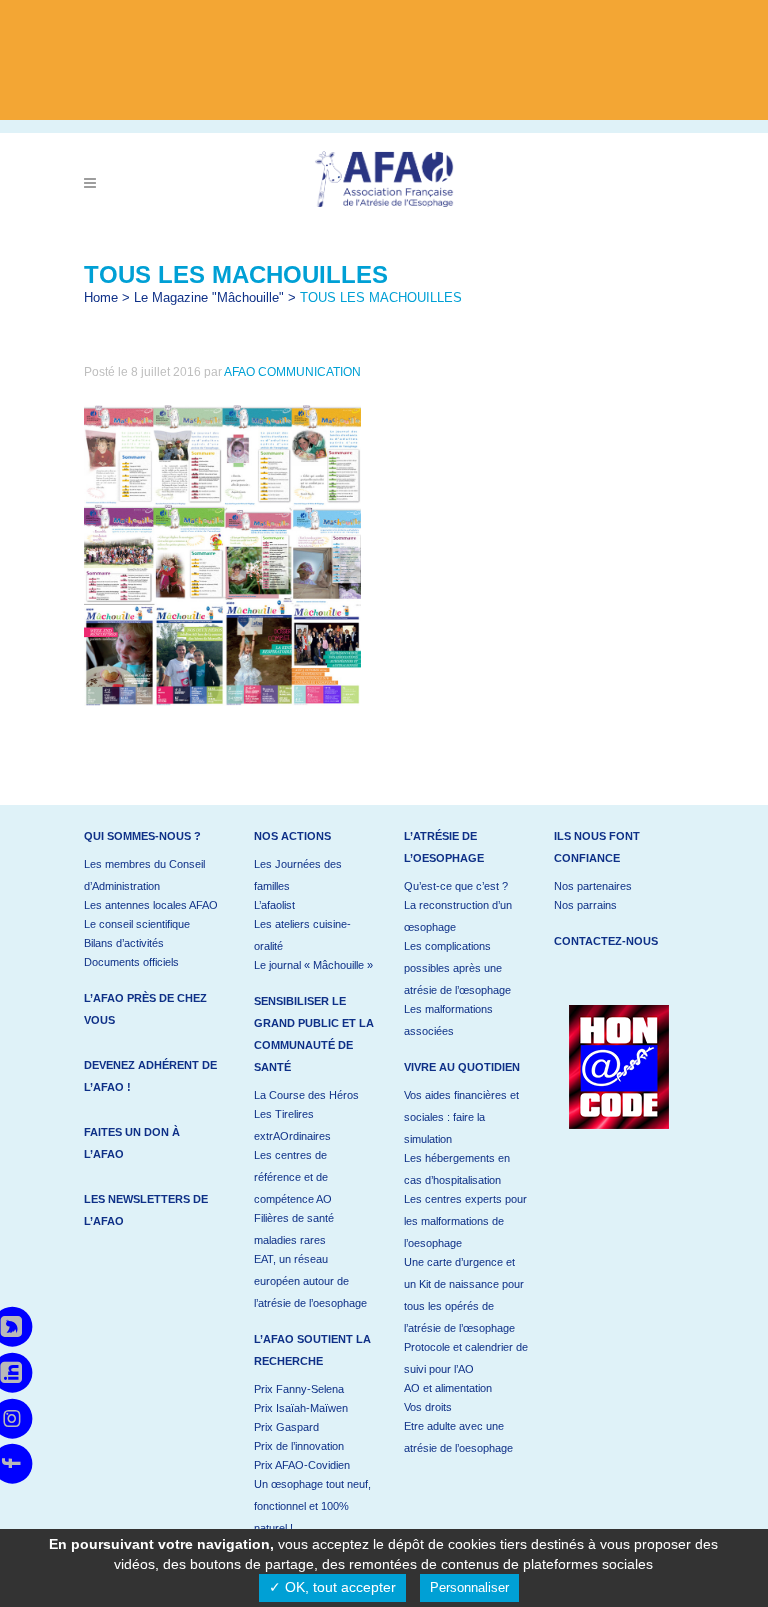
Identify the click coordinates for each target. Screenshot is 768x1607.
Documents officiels (131, 962)
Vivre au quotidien (462, 1067)
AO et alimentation (448, 1388)
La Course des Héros (306, 1095)
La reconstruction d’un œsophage (458, 916)
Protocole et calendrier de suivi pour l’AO (466, 1358)
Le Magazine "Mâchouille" (209, 297)
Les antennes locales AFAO (151, 905)
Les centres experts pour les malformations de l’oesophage (465, 1221)
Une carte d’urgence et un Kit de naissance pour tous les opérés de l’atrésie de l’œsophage (464, 1295)
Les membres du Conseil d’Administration (144, 875)
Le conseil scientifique (137, 924)
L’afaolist (274, 905)
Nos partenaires (593, 886)
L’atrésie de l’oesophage (444, 847)
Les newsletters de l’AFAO (146, 1210)
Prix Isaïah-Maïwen (301, 1408)
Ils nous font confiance (597, 847)
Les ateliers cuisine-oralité (302, 935)
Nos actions (292, 836)
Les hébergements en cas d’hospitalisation (457, 1169)
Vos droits (428, 1407)
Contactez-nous (606, 941)
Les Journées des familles (298, 875)
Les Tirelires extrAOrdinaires (292, 1125)
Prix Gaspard (286, 1427)
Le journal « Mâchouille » (313, 965)
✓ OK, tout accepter (332, 1587)
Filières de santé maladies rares (294, 1229)
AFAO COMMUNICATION (292, 372)
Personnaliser (469, 1587)
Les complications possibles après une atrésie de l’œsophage (457, 968)
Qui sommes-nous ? (142, 836)
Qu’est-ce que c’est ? (456, 886)
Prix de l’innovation (299, 1446)
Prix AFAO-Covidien (302, 1465)
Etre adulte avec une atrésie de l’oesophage (458, 1437)
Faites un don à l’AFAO (132, 1143)
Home (101, 297)
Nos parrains (585, 905)
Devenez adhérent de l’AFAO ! (150, 1076)
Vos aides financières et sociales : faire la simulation (461, 1117)
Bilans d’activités (124, 943)
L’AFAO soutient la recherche (312, 1350)
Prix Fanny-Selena (299, 1389)
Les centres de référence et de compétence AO (293, 1177)
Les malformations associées (448, 1020)
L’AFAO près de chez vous (145, 1009)
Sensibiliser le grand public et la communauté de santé (314, 1034)
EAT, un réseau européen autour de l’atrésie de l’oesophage (310, 1281)
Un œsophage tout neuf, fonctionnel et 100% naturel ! (312, 1506)
